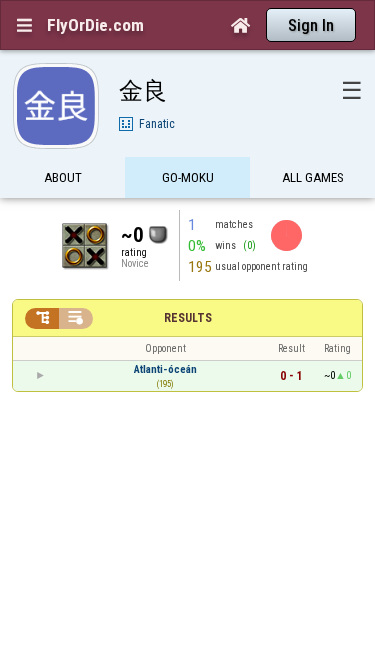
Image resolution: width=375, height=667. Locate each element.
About (63, 177)
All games (313, 177)
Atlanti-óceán (165, 369)
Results (188, 318)
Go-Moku (188, 177)
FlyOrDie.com (95, 25)
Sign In (311, 25)
